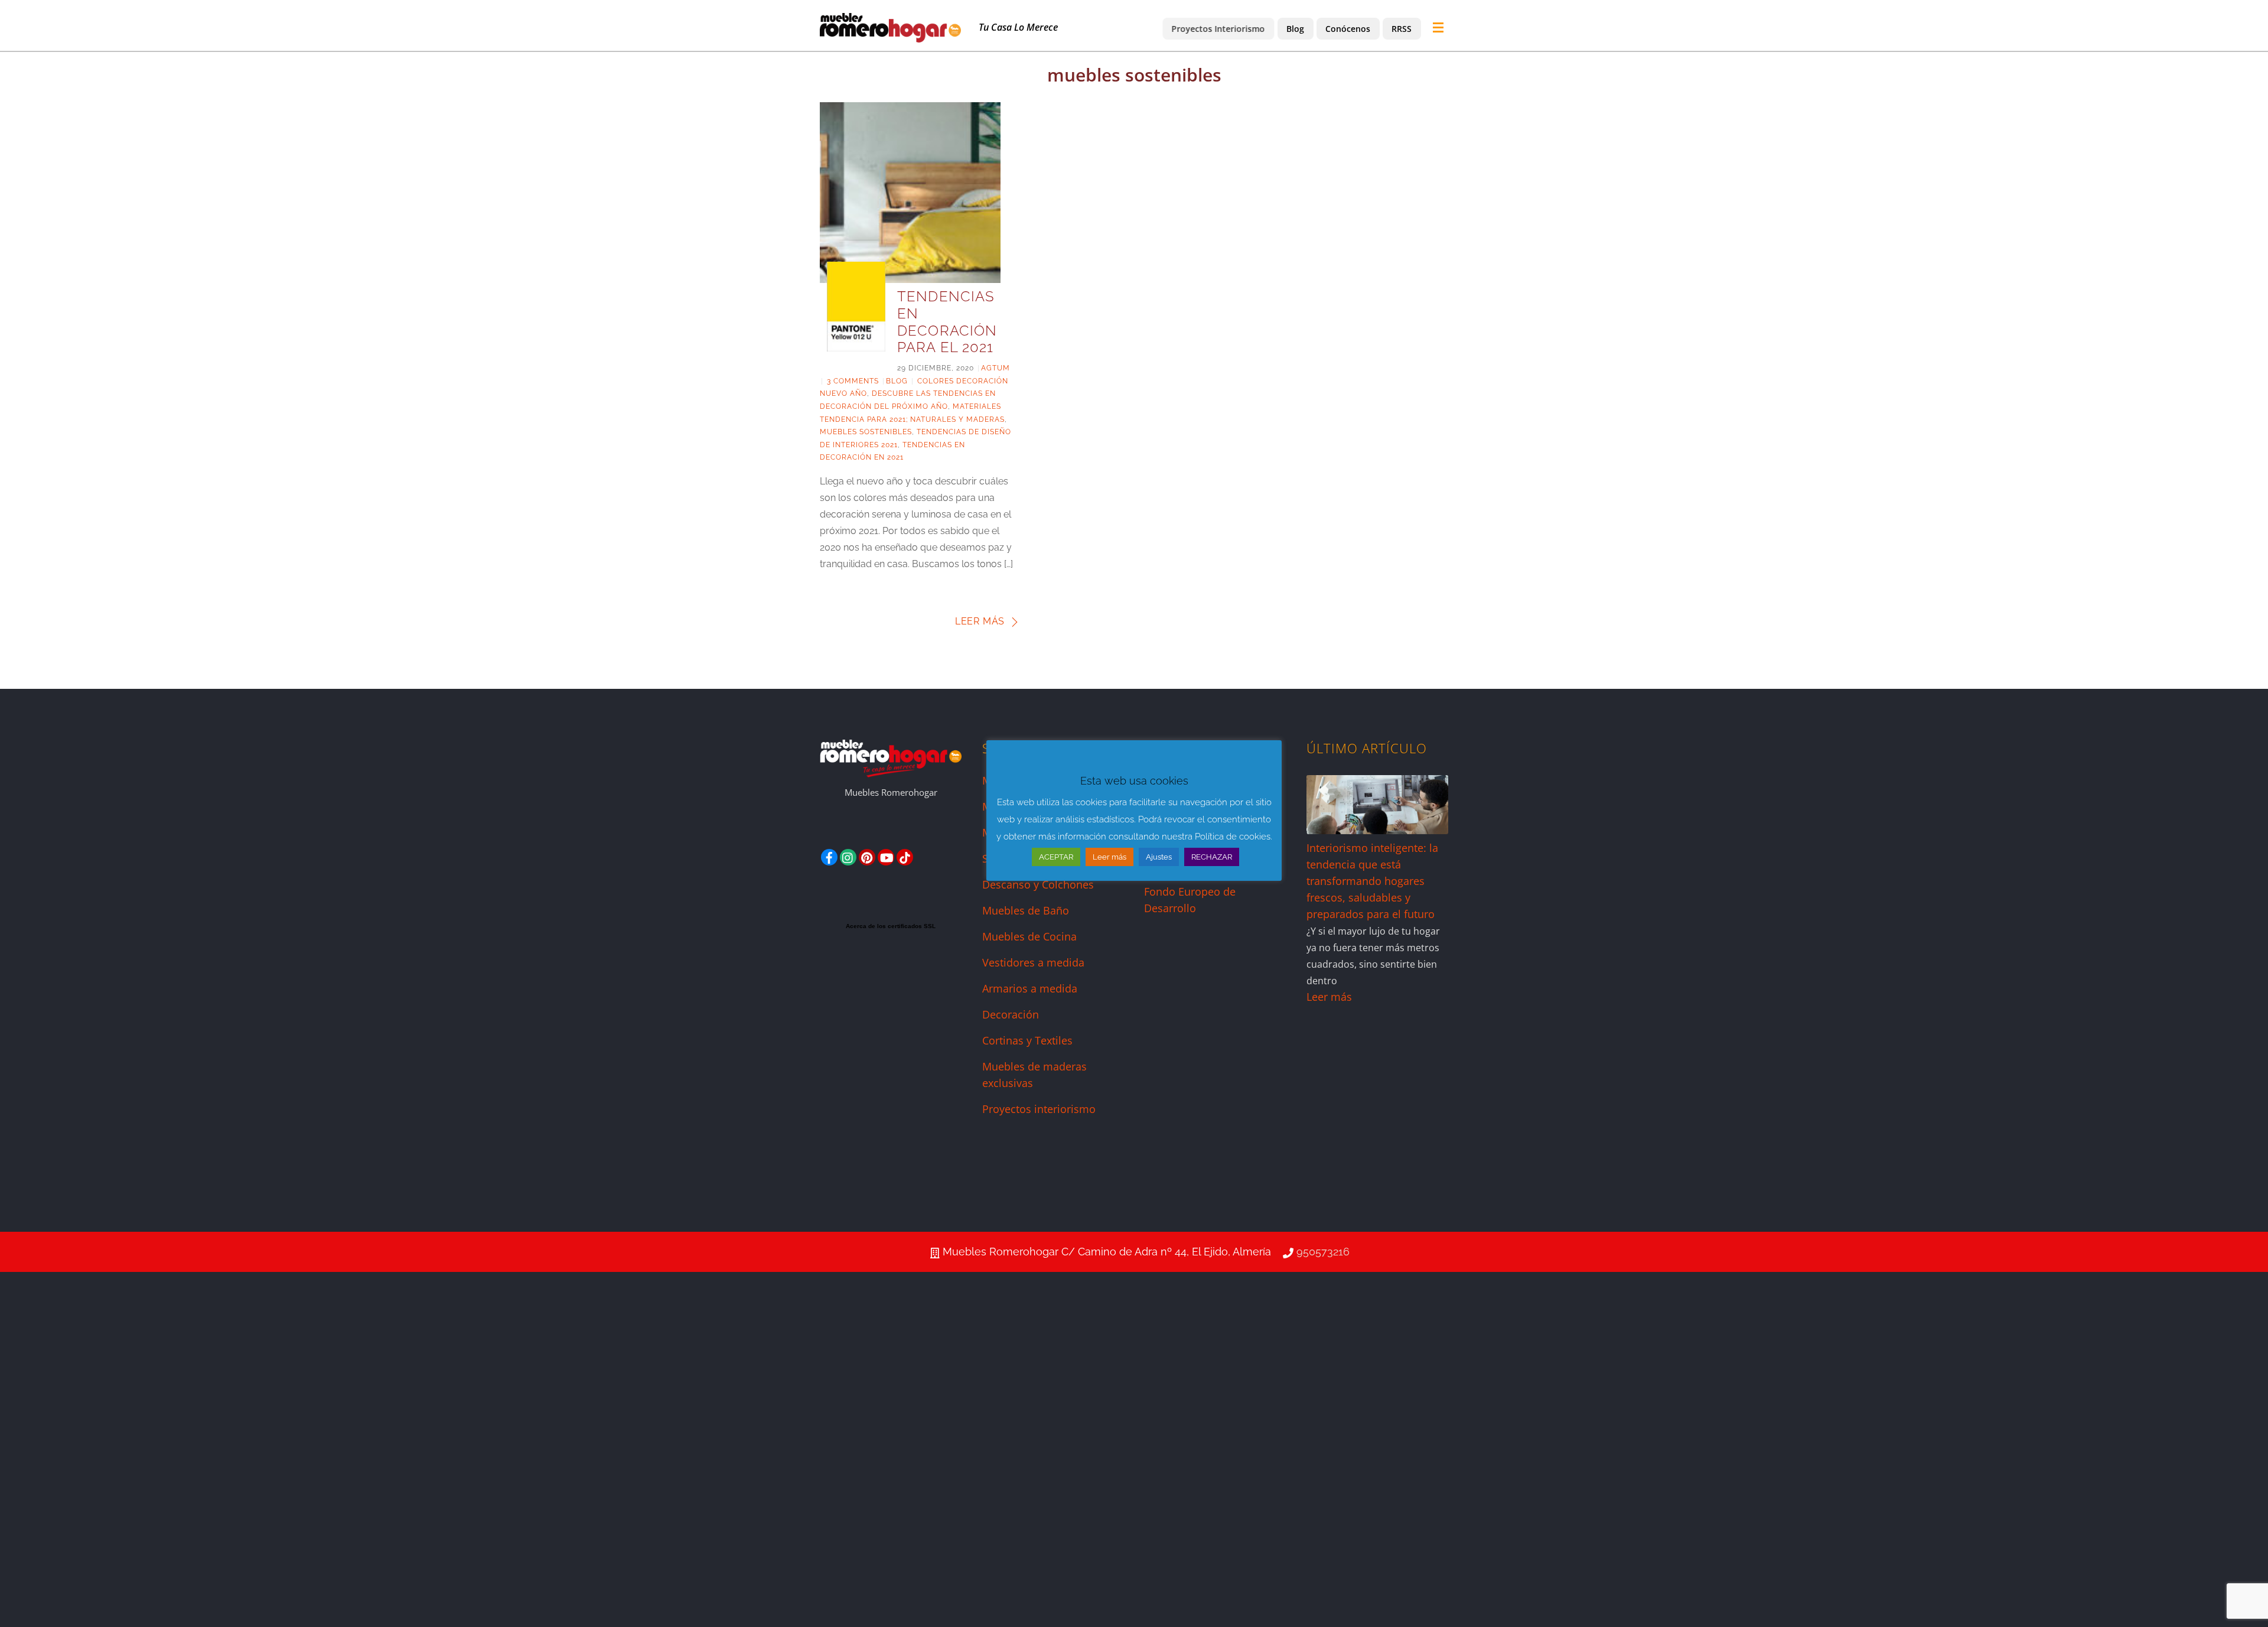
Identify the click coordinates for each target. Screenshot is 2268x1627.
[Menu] (1441, 28)
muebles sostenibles (866, 432)
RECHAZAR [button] (1212, 857)
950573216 (1323, 1252)
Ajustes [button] (1159, 857)
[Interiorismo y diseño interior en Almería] (890, 37)
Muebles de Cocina (1029, 936)
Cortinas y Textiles (1027, 1040)
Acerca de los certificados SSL (891, 926)
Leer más (980, 621)
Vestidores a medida (1033, 962)
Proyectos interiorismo (1039, 1109)
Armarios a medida (1030, 988)
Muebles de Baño (1026, 910)
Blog (1295, 29)
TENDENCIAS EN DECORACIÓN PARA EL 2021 (947, 322)
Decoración (1011, 1014)
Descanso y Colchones (1038, 884)
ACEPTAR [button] (1056, 857)
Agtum (995, 368)
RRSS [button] (1402, 29)
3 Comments (853, 381)
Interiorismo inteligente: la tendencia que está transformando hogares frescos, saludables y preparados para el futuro (1372, 881)
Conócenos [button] (1348, 29)
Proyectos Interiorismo (1218, 29)
